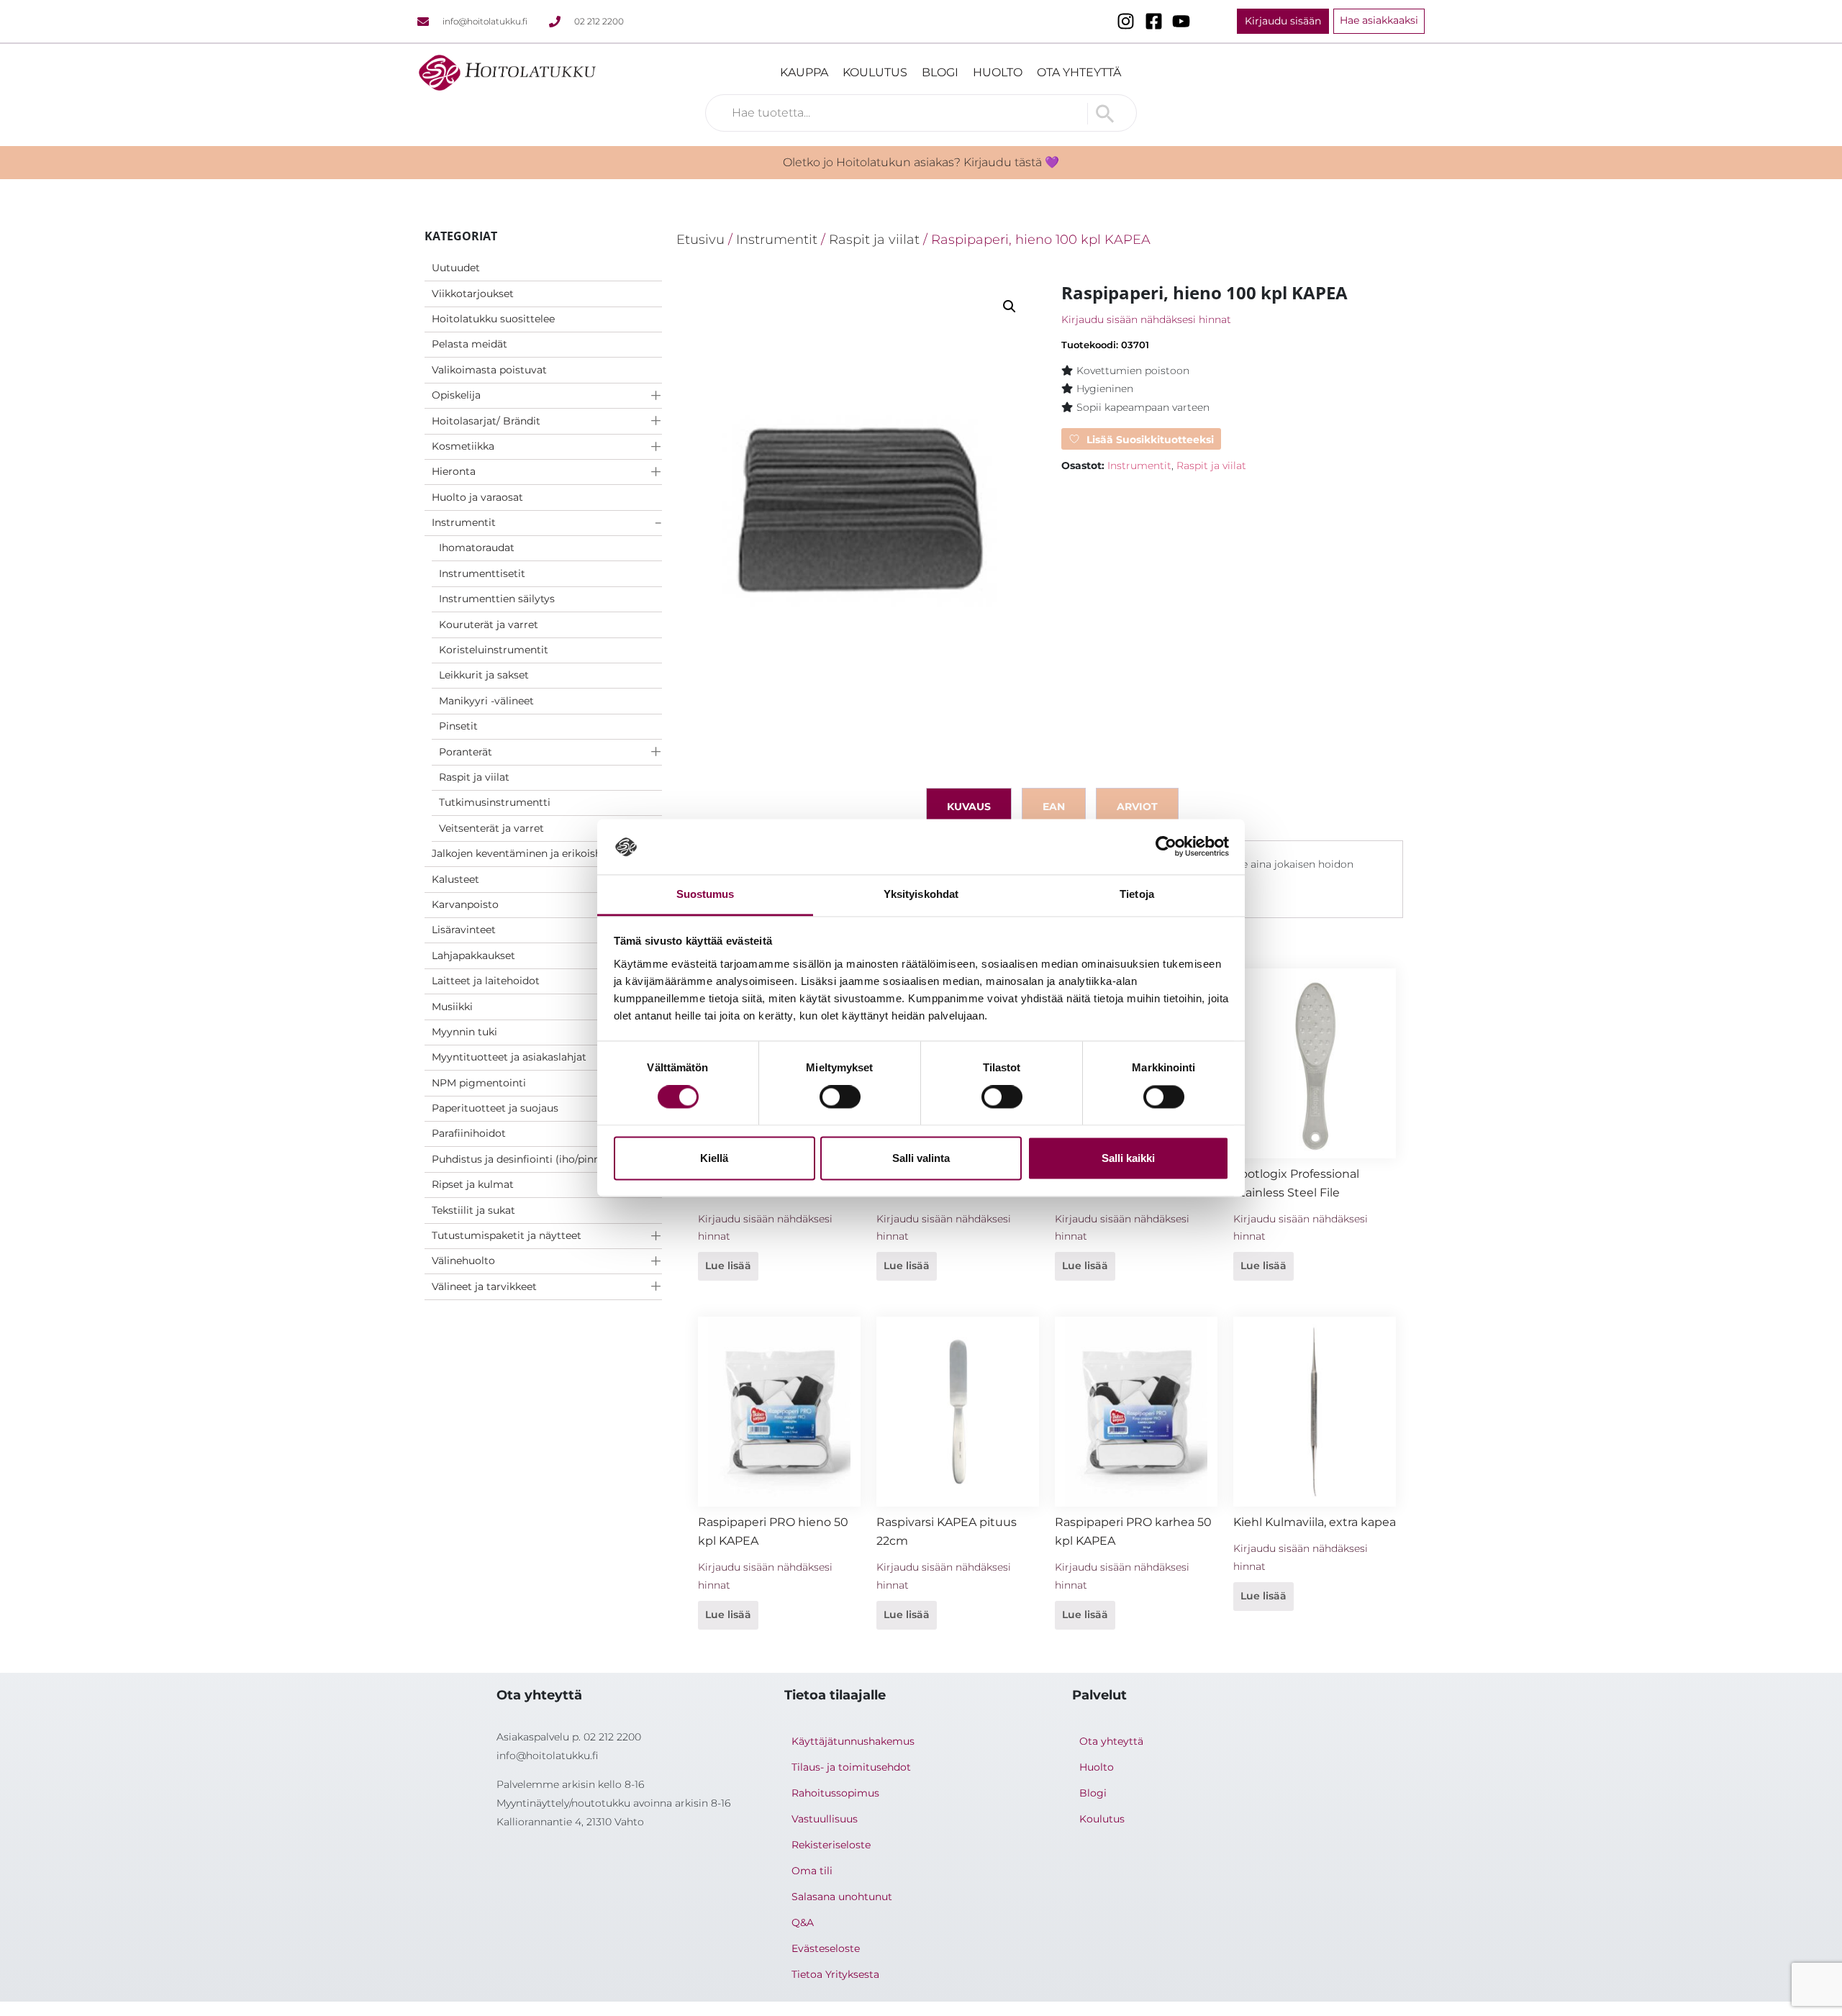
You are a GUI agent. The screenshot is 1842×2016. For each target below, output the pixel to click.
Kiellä (714, 1158)
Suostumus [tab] (706, 894)
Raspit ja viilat (474, 777)
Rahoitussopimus (835, 1793)
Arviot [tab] (1137, 807)
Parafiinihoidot (469, 1133)
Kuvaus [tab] (969, 807)
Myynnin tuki (464, 1032)
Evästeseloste (826, 1948)
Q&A (803, 1922)
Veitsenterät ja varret (491, 828)
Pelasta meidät (469, 344)
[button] (1010, 307)
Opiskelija (456, 395)
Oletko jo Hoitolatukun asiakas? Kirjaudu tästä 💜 (921, 162)
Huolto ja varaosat (477, 497)
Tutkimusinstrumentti (495, 802)
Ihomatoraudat (477, 548)
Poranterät (466, 752)
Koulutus (875, 72)
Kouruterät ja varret (489, 625)
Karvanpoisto (465, 904)
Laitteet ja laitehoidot (486, 981)
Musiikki (452, 1007)
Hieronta (454, 471)
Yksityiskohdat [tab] (921, 894)
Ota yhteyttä (1079, 72)
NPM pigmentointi (479, 1083)
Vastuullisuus (825, 1819)
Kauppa (804, 72)
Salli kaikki (1128, 1158)
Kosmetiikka (463, 446)
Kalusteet (455, 879)
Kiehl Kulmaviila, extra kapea (1315, 1522)
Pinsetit (458, 726)
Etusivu (700, 239)
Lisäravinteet (464, 930)
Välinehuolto (463, 1261)
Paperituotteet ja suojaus (495, 1108)
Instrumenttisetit (482, 573)
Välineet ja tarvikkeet (484, 1286)
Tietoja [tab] (1137, 894)
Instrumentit (464, 522)
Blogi (940, 72)
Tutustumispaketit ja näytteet (507, 1235)
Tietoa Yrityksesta (835, 1974)
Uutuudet (456, 268)
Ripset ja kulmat (473, 1184)
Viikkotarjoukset (473, 294)
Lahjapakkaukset (473, 955)
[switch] (840, 1097)
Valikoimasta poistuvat (489, 370)
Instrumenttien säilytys (497, 599)
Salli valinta (921, 1158)
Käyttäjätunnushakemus (853, 1741)
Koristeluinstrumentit (494, 650)
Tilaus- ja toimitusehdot (851, 1767)
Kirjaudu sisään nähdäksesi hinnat (1146, 319)
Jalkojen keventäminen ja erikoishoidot (530, 853)
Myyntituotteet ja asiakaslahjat (509, 1057)
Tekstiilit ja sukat (473, 1210)
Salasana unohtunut (842, 1897)
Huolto (998, 72)
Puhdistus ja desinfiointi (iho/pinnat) (523, 1159)
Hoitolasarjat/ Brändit (486, 421)
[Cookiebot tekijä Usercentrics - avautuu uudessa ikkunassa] (1166, 847)
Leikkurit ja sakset (484, 675)
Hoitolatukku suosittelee (493, 319)
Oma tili (812, 1871)
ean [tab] (1054, 807)
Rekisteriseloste (831, 1845)
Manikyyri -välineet (486, 701)
